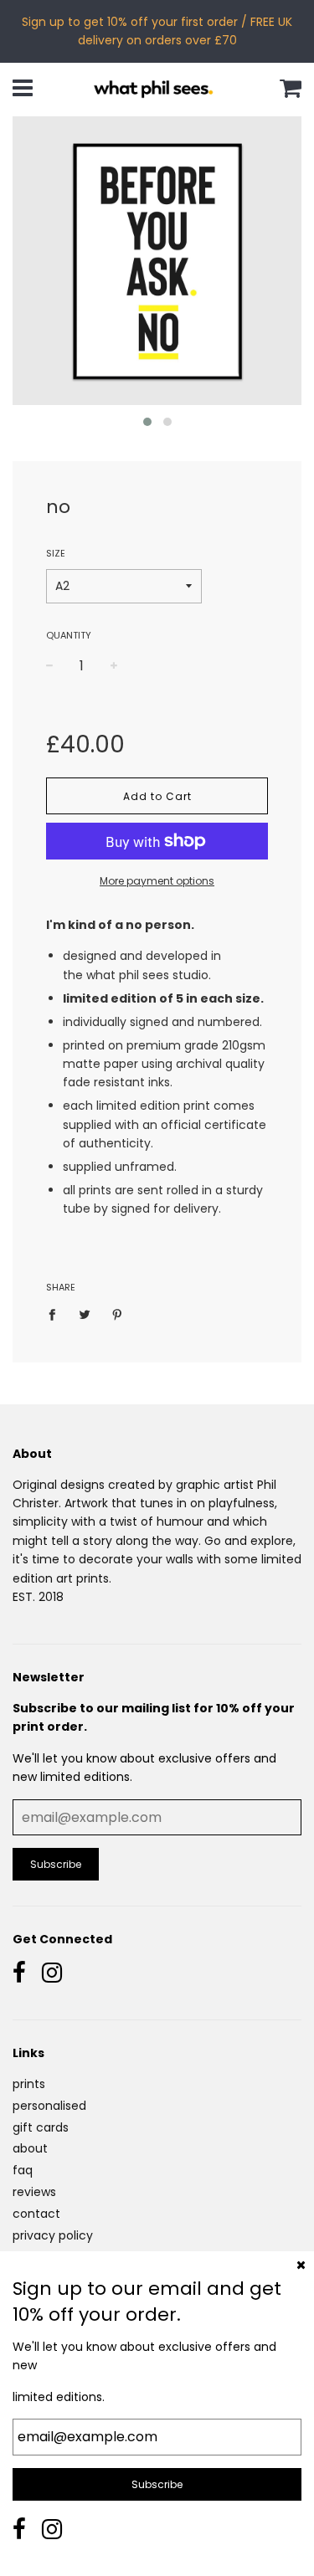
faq (23, 2170)
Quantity (69, 635)
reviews (34, 2192)
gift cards (41, 2127)
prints (29, 2084)
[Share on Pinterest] (118, 1314)
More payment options (157, 881)
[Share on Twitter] (85, 1314)
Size (56, 553)
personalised (49, 2106)
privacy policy (53, 2235)
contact (36, 2214)
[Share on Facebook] (57, 1314)
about (30, 2148)
